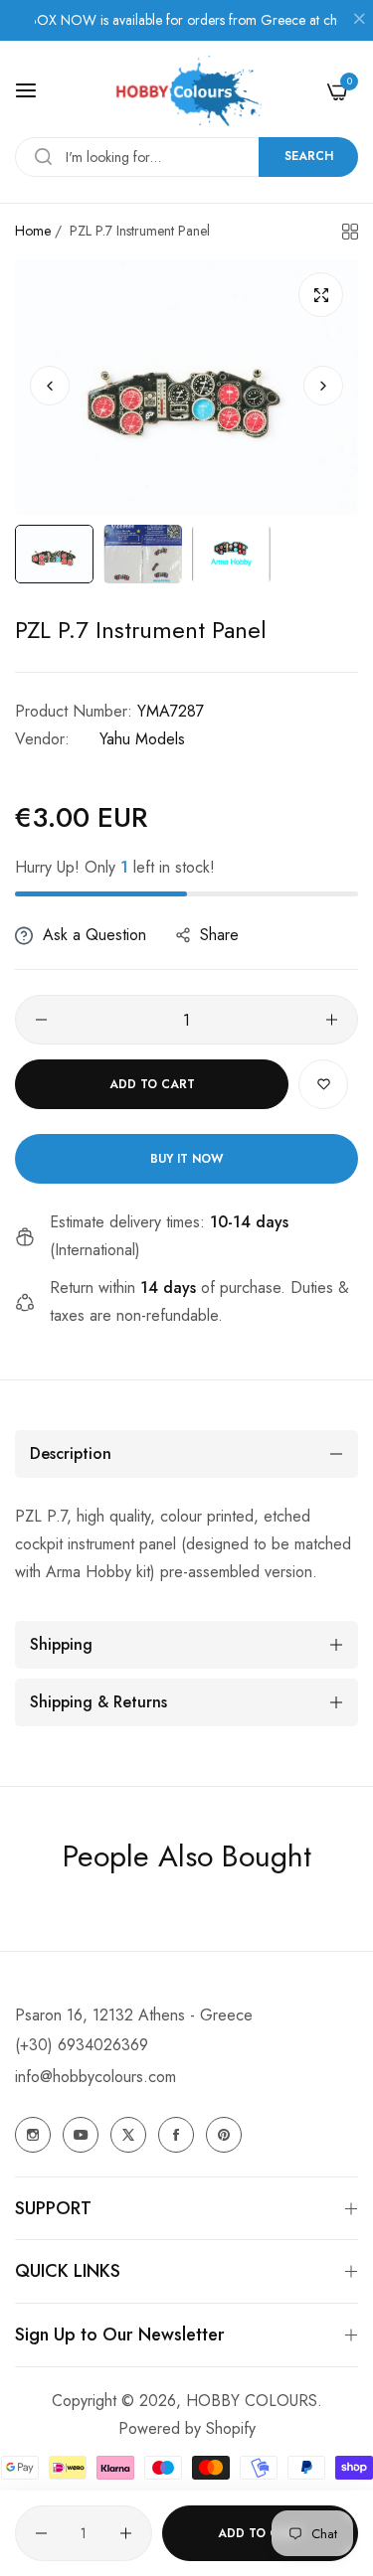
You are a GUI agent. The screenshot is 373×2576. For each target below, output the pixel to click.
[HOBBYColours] (187, 91)
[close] (359, 21)
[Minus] (41, 1020)
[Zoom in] (321, 295)
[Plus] (332, 1020)
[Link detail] (33, 2135)
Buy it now (186, 1159)
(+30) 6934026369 (82, 2045)
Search (309, 156)
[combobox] (186, 157)
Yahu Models (142, 739)
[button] (323, 387)
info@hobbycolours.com (95, 2077)
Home (33, 231)
